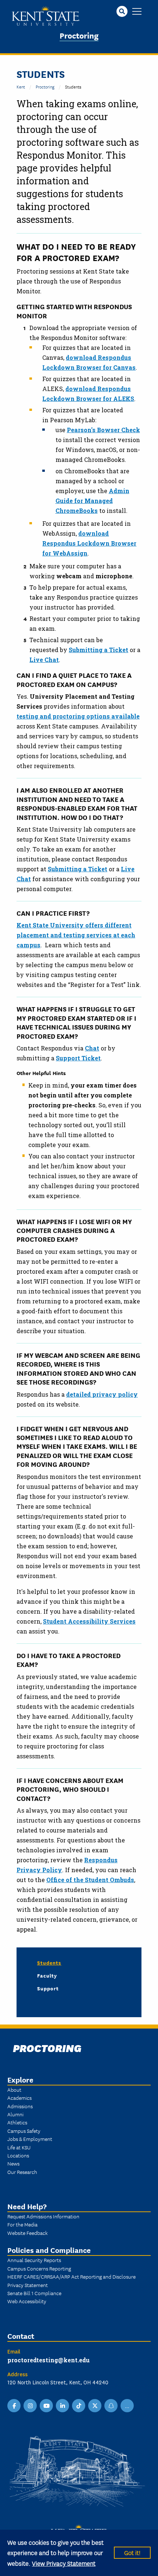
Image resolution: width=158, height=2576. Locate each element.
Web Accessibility (27, 2301)
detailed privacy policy (102, 1394)
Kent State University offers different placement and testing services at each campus (76, 935)
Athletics (17, 2122)
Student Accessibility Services (89, 1621)
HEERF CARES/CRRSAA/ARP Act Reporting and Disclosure (71, 2276)
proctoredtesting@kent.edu (49, 2360)
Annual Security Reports (34, 2260)
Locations (18, 2155)
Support (48, 1988)
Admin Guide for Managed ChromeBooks (92, 501)
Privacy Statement (28, 2285)
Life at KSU (19, 2147)
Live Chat (44, 660)
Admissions (20, 2106)
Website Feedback (28, 2233)
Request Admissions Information (43, 2216)
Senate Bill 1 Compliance (34, 2293)
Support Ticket (78, 1058)
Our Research (22, 2172)
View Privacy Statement (64, 2563)
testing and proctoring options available (78, 716)
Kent (21, 86)
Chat (92, 1048)
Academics (19, 2098)
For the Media (22, 2224)
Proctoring (79, 35)
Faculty (47, 1975)
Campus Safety (24, 2131)
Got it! (132, 2552)
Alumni (15, 2114)
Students (49, 1962)
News (13, 2163)
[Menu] (137, 12)
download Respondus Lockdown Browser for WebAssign (89, 543)
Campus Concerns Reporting (39, 2268)
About (14, 2090)
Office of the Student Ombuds (90, 1880)
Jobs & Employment (30, 2139)
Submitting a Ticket (98, 650)
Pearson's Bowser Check (103, 430)
